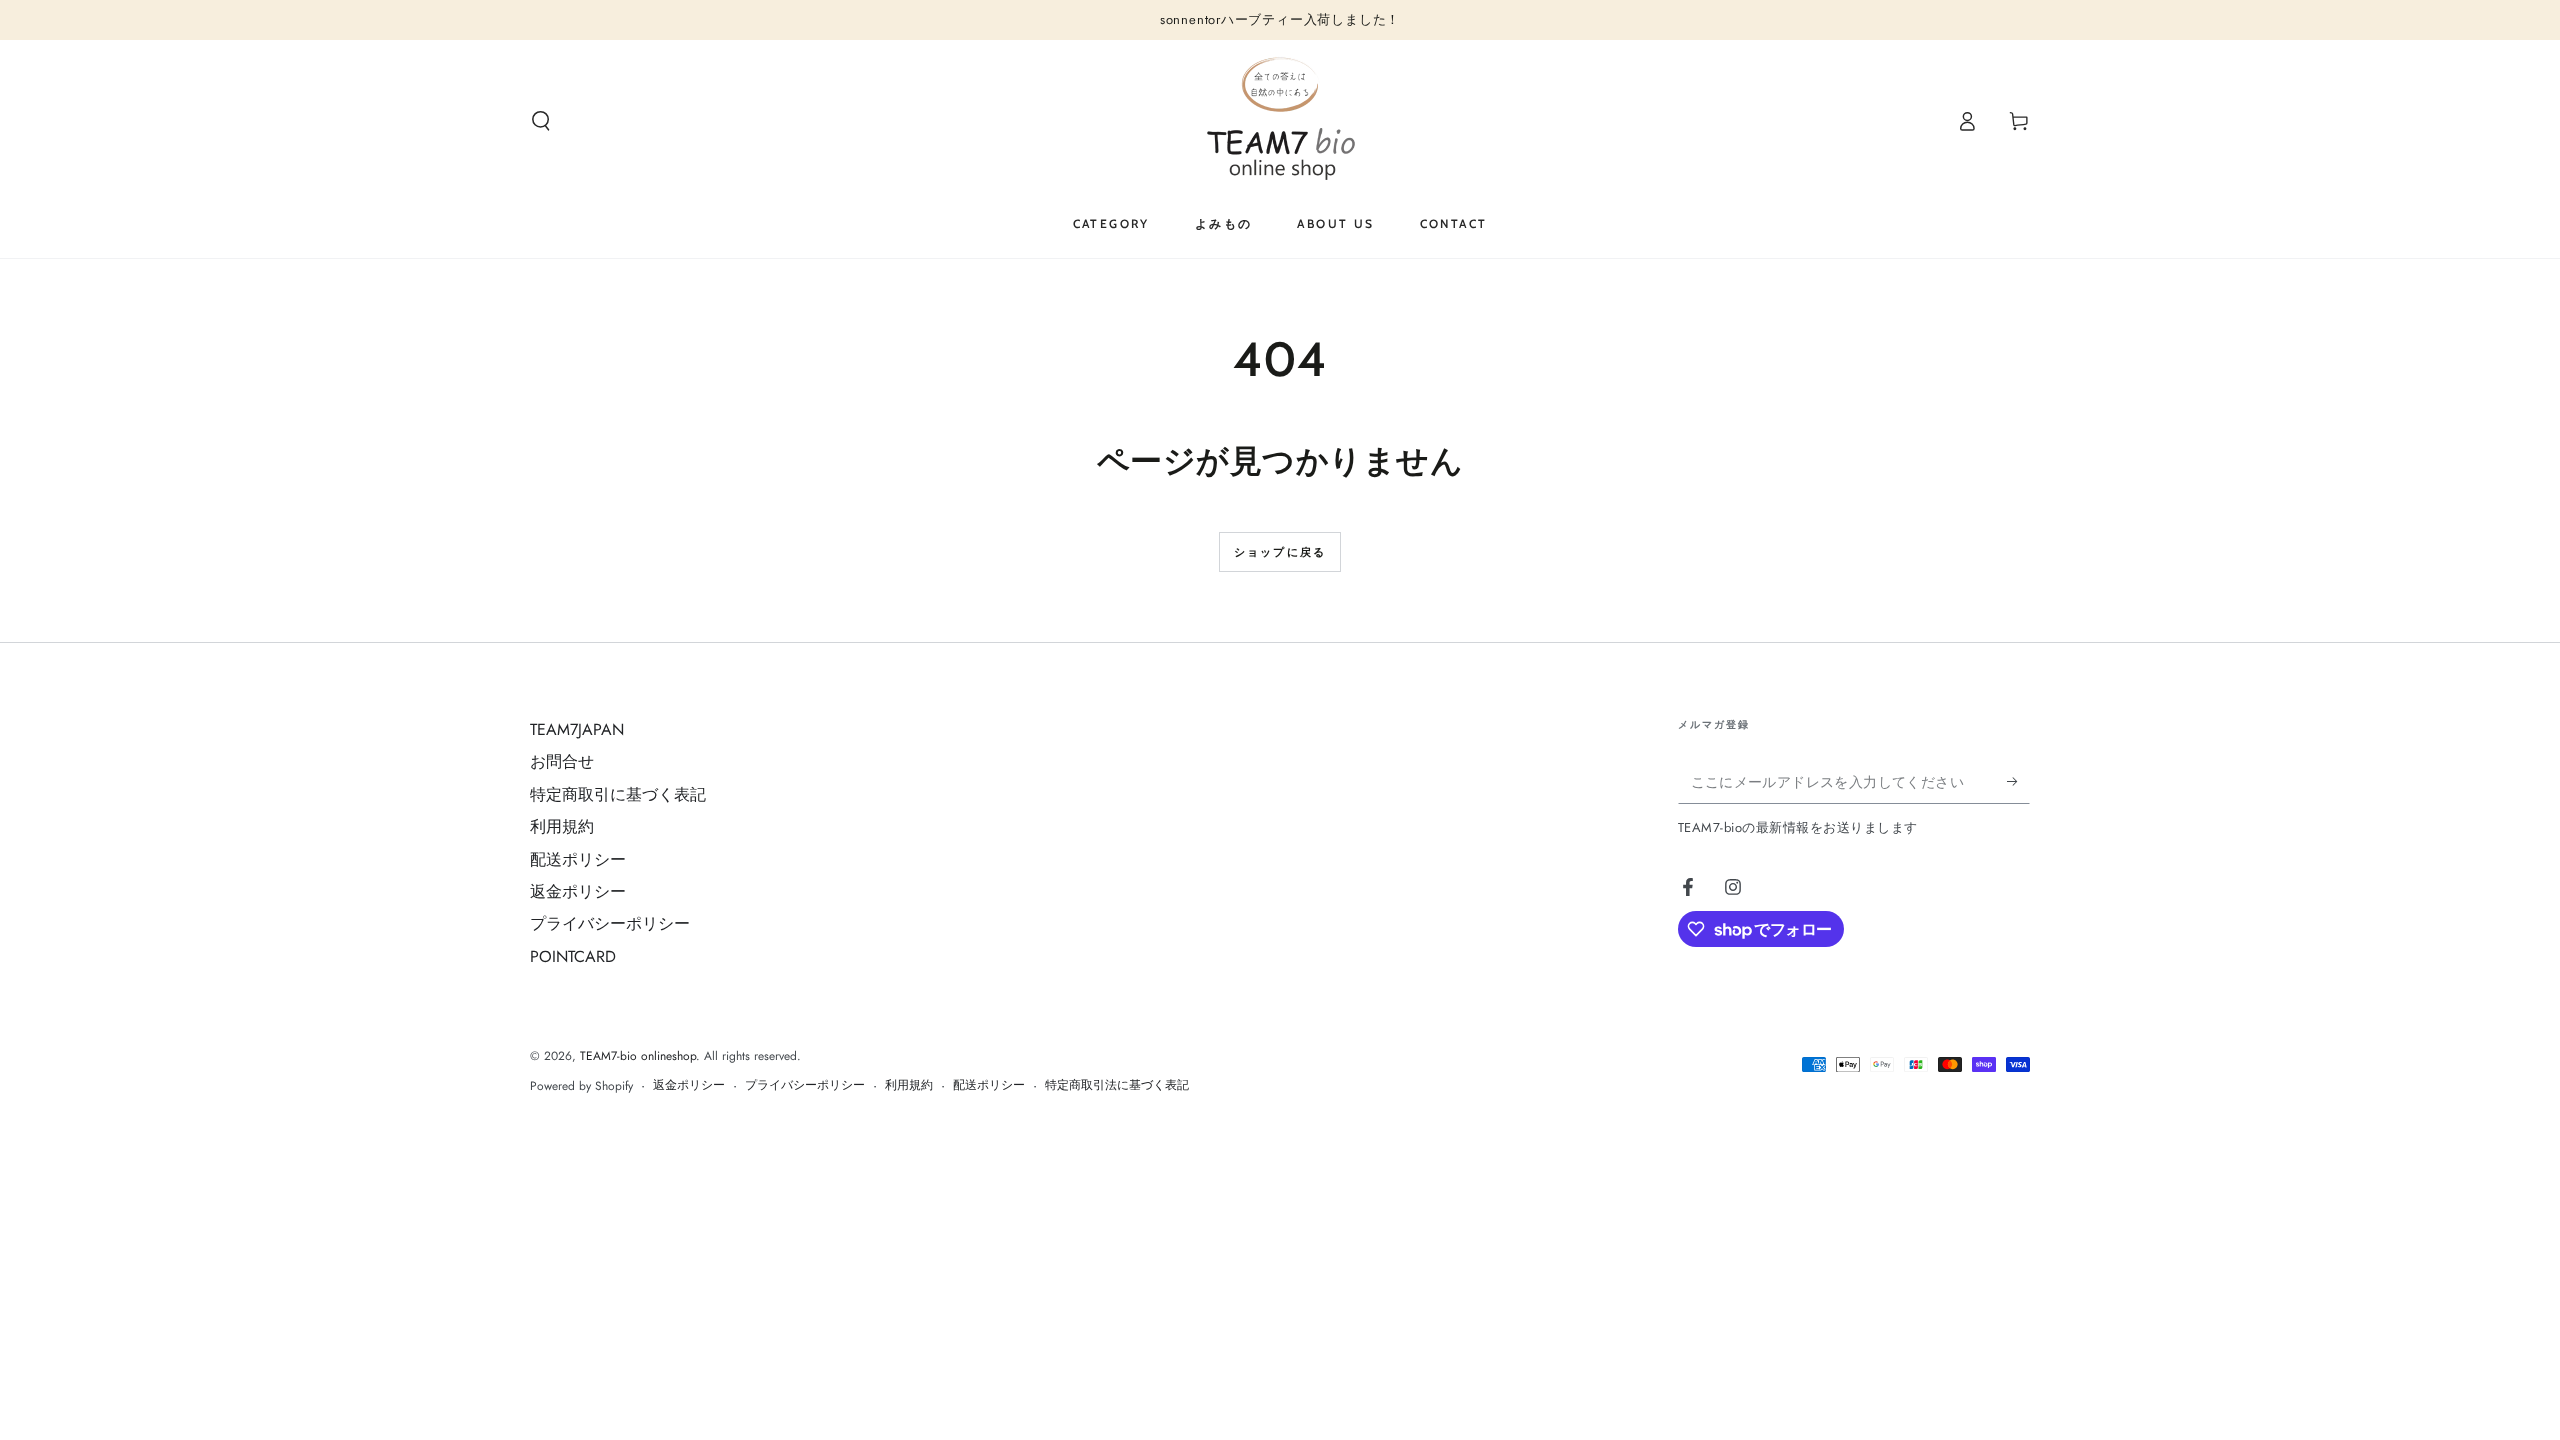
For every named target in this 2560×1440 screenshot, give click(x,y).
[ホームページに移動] (1280, 121)
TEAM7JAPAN (577, 729)
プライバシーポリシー (610, 923)
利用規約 (562, 826)
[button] (541, 121)
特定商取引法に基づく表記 (1117, 1085)
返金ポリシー (578, 891)
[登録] (2018, 781)
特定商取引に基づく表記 (618, 794)
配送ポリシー (578, 859)
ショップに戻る (1280, 552)
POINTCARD (573, 956)
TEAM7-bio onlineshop (638, 1056)
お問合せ (562, 761)
